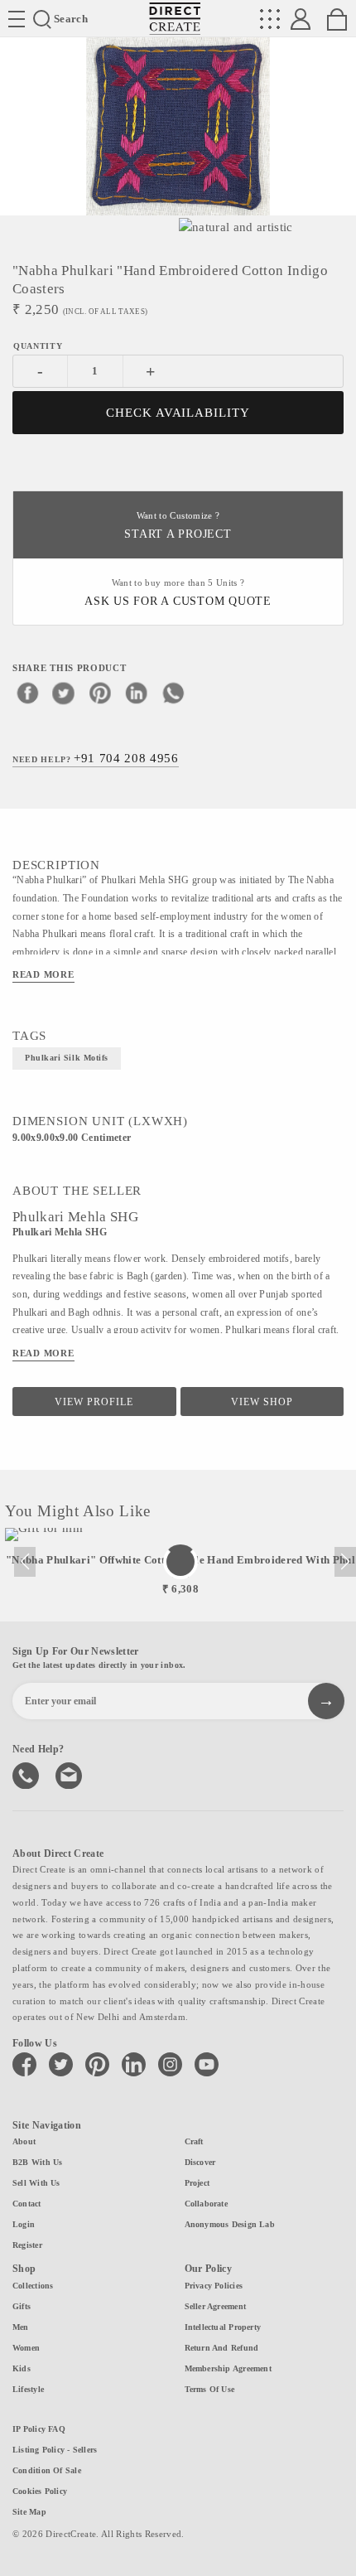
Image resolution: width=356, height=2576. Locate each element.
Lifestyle (28, 2389)
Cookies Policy (40, 2491)
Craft (194, 2141)
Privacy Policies (214, 2286)
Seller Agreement (216, 2306)
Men (21, 2327)
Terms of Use (210, 2389)
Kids (22, 2368)
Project (197, 2183)
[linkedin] (137, 693)
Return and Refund (222, 2348)
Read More (43, 974)
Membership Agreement (228, 2368)
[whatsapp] (173, 693)
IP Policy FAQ (39, 2429)
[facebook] (27, 693)
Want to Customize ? (178, 526)
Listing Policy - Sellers (55, 2450)
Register (27, 2245)
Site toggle (17, 19)
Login (24, 2224)
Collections (33, 2286)
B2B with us (37, 2162)
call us (27, 1774)
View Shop (262, 1402)
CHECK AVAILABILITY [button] (178, 413)
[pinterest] (100, 693)
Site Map (29, 2512)
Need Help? (96, 758)
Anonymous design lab (230, 2224)
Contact (27, 2204)
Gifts (22, 2306)
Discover (200, 2162)
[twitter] (64, 693)
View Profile (94, 1402)
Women (26, 2348)
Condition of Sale (47, 2470)
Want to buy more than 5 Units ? (178, 593)
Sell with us (36, 2183)
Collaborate (206, 2204)
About (24, 2141)
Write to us (70, 1774)
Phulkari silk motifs (67, 1058)
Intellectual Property (223, 2327)
